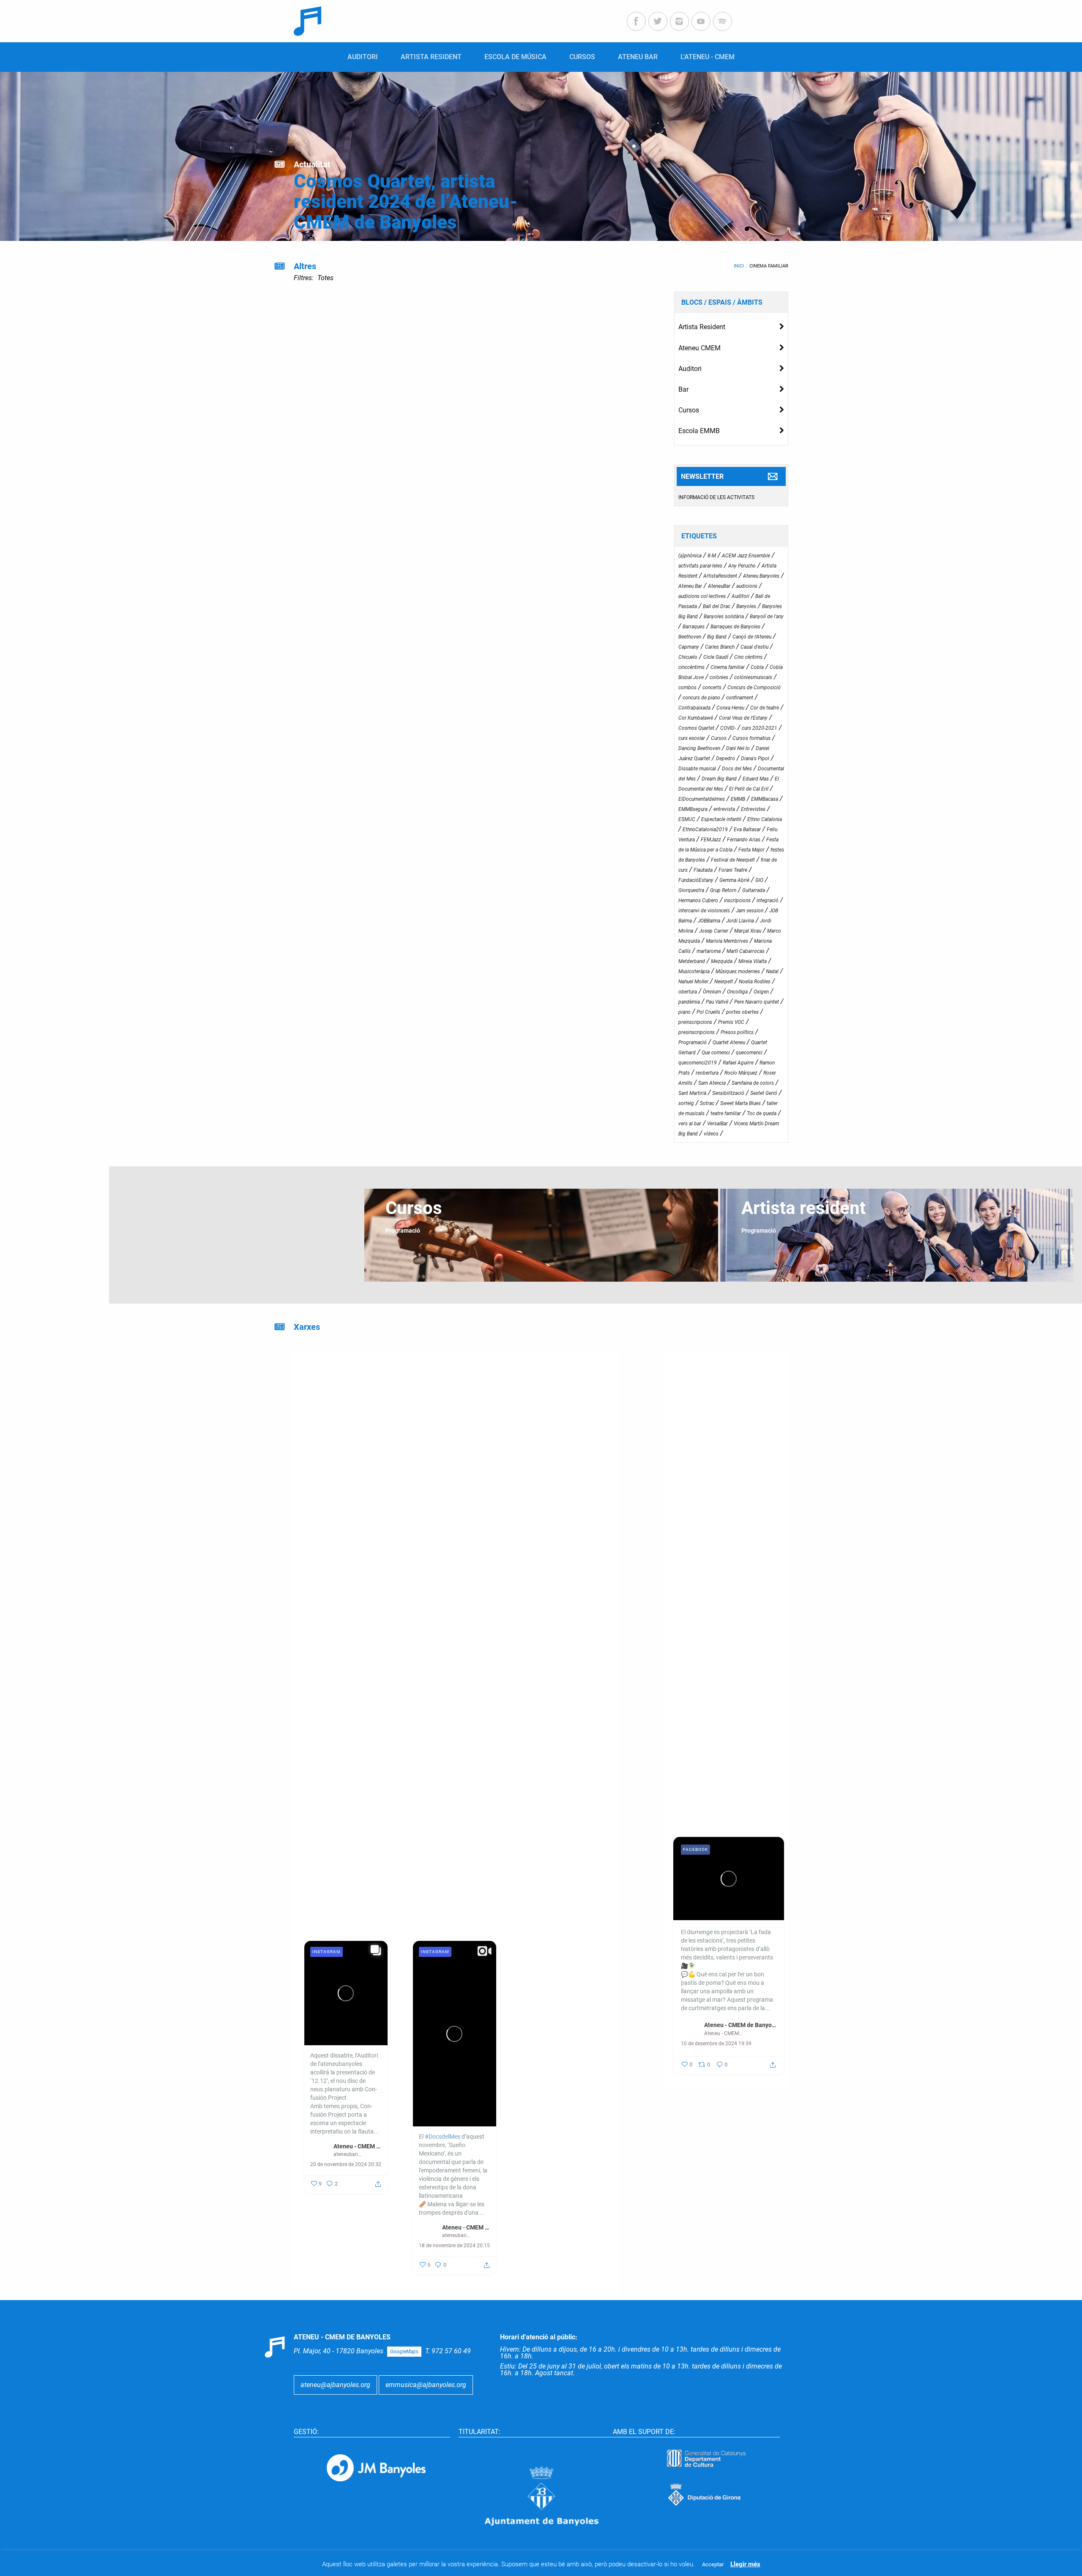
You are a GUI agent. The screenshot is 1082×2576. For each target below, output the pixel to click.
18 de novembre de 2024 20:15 (454, 2246)
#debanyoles (436, 1557)
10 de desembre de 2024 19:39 (716, 2044)
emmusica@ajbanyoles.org (426, 2385)
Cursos (689, 410)
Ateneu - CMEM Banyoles (574, 2097)
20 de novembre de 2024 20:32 (346, 2164)
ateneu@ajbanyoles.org (335, 2385)
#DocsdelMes (334, 1639)
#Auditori (431, 1574)
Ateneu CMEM (699, 348)
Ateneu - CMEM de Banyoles (740, 2025)
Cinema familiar (769, 266)
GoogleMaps (404, 2352)
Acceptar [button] (713, 2564)
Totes (325, 278)
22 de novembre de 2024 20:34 (563, 2115)
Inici (739, 266)
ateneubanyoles (565, 2105)
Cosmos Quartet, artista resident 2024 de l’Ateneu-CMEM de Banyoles (406, 202)
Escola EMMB (699, 431)
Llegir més (745, 2564)
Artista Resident (702, 327)
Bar (683, 389)
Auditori (690, 369)
